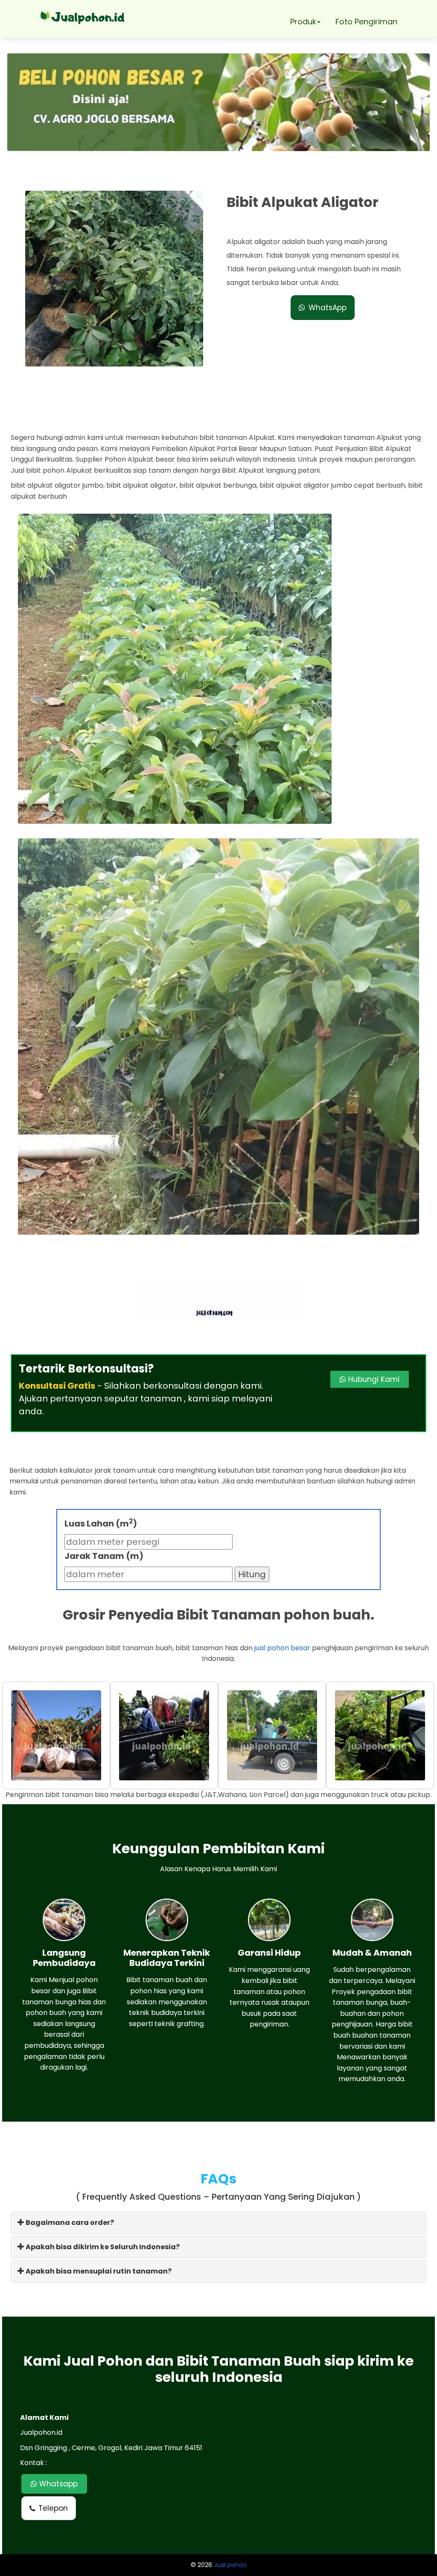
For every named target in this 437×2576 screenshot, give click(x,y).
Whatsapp (57, 2484)
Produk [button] (303, 22)
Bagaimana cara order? (69, 2223)
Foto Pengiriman (366, 22)
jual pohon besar (282, 1648)
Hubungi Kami (373, 1379)
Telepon (53, 2508)
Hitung (252, 1574)
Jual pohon (230, 2565)
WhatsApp (328, 308)
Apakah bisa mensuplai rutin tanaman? (98, 2271)
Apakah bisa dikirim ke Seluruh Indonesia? (102, 2247)
